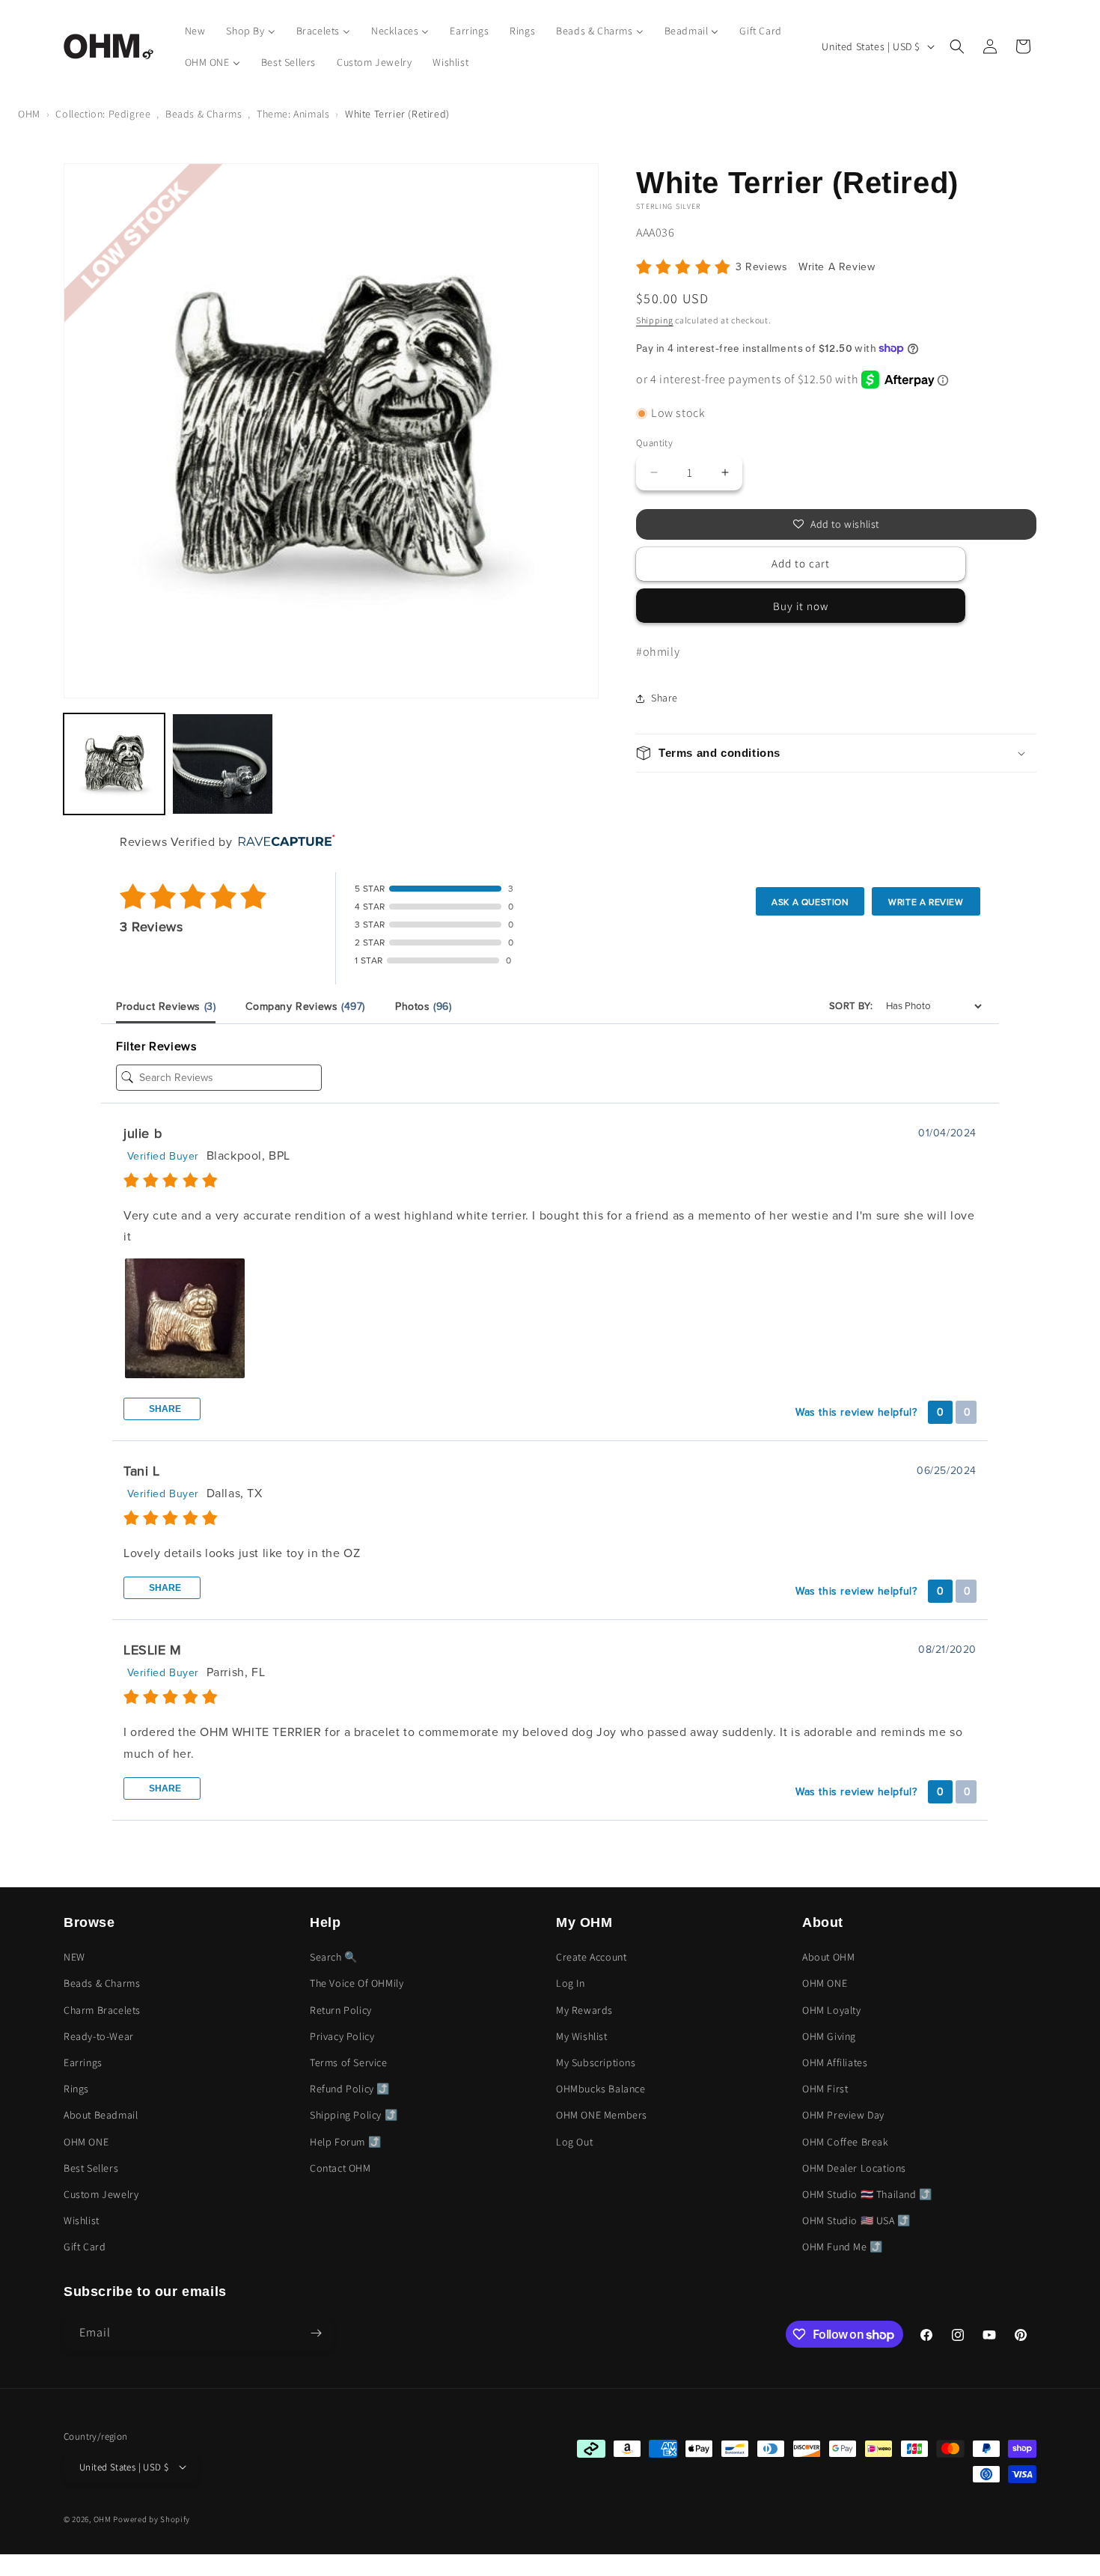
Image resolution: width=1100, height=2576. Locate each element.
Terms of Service (349, 2062)
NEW (74, 1957)
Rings (76, 2089)
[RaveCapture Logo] (283, 842)
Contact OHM (340, 2168)
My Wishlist (582, 2036)
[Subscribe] (316, 2333)
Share (164, 1409)
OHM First (825, 2089)
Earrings (83, 2062)
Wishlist (82, 2220)
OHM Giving (829, 2036)
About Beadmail (101, 2115)
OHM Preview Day (843, 2115)
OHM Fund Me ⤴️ (843, 2247)
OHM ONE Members (602, 2115)
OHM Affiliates (835, 2062)
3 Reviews (763, 267)
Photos (424, 1007)
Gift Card (85, 2247)
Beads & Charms (204, 114)
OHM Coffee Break (846, 2142)
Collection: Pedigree (103, 114)
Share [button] (664, 698)
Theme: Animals (293, 114)
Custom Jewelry (101, 2194)
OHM (29, 114)
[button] (957, 46)
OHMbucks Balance (601, 2089)
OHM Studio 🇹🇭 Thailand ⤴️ (867, 2194)
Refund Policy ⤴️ (350, 2089)
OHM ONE (86, 2142)
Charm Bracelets (102, 2010)
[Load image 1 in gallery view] (114, 764)
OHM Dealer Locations (854, 2168)
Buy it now (801, 606)
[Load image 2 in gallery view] (223, 764)
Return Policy (341, 2010)
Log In (571, 1983)
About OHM (828, 1957)
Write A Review (837, 267)
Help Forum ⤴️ (345, 2142)
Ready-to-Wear (99, 2036)
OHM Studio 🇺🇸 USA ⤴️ (856, 2220)
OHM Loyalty (832, 2010)
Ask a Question (810, 902)
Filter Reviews (156, 1047)
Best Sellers (91, 2168)
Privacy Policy (342, 2036)
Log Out (574, 2142)
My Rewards (584, 2010)
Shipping (655, 320)
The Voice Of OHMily (357, 1983)
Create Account (591, 1957)
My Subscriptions (596, 2062)
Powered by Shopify (152, 2519)
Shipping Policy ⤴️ (354, 2115)
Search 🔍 (334, 1957)
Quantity (654, 443)
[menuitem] (195, 31)
